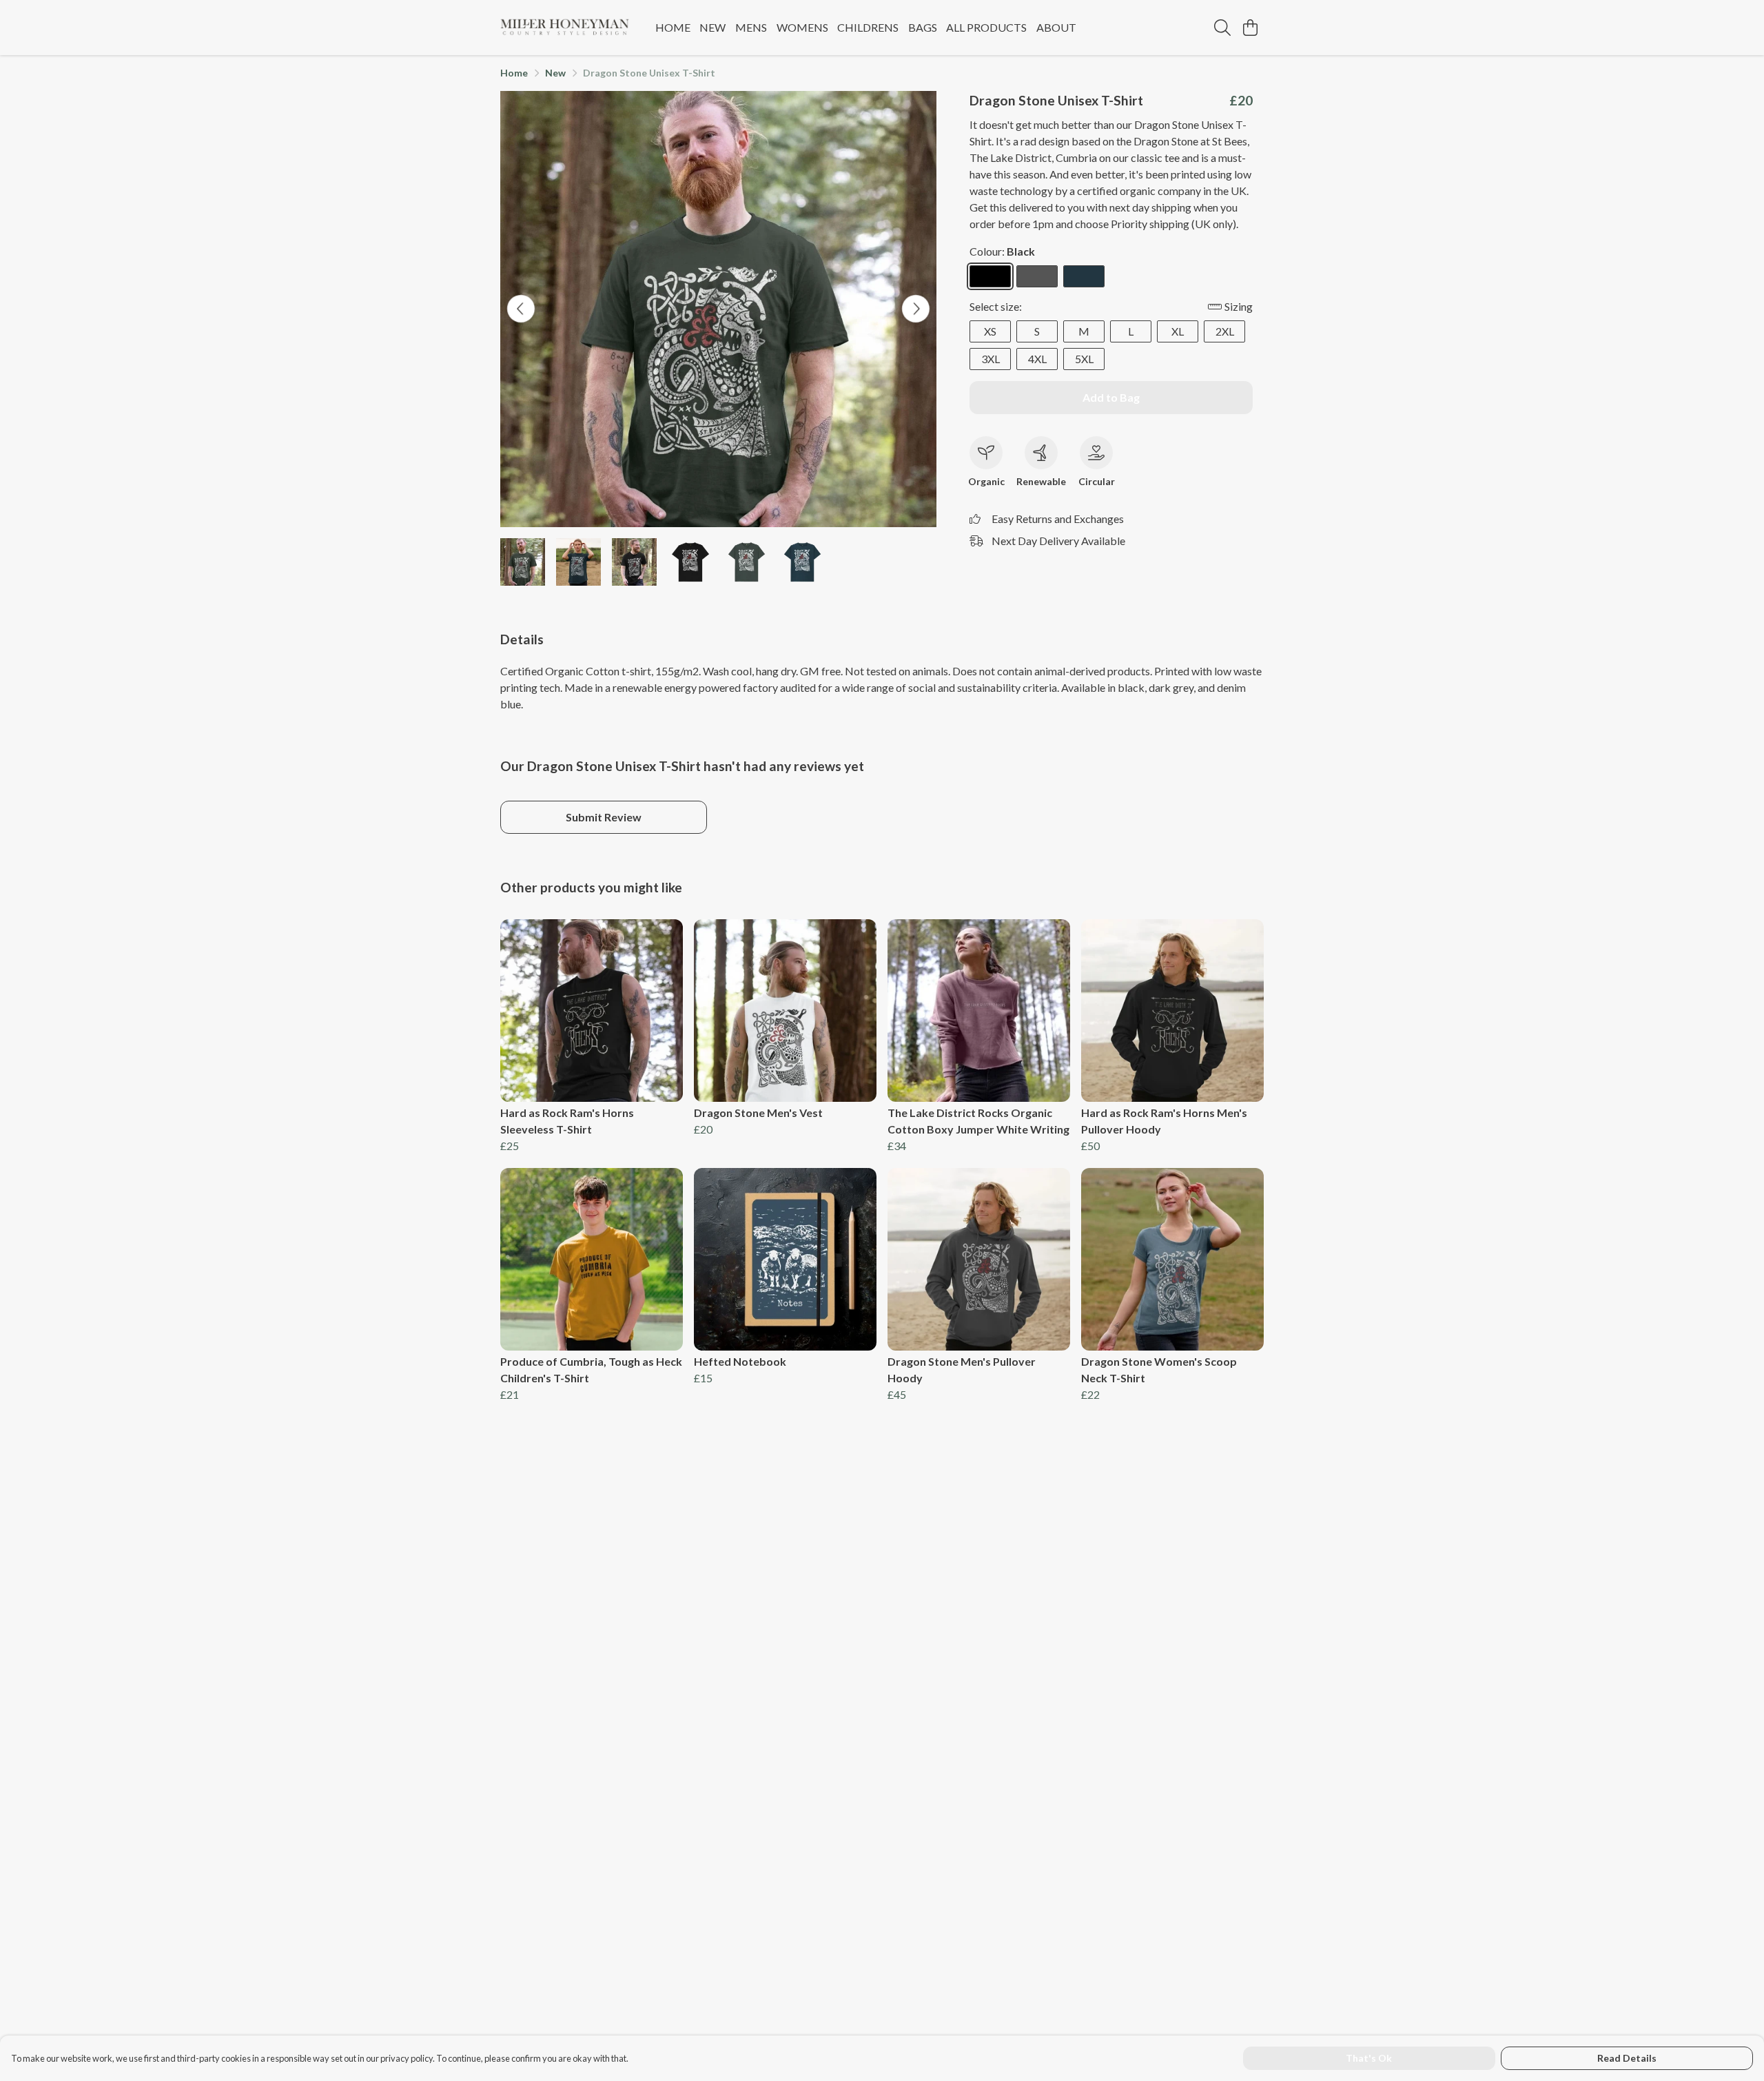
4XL (1037, 359)
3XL (991, 359)
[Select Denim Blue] (1084, 276)
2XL (1225, 331)
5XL (1084, 359)
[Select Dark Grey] (1037, 276)
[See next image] (916, 309)
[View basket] (1250, 28)
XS (990, 331)
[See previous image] (521, 309)
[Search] (1222, 28)
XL (1178, 331)
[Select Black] (990, 276)
